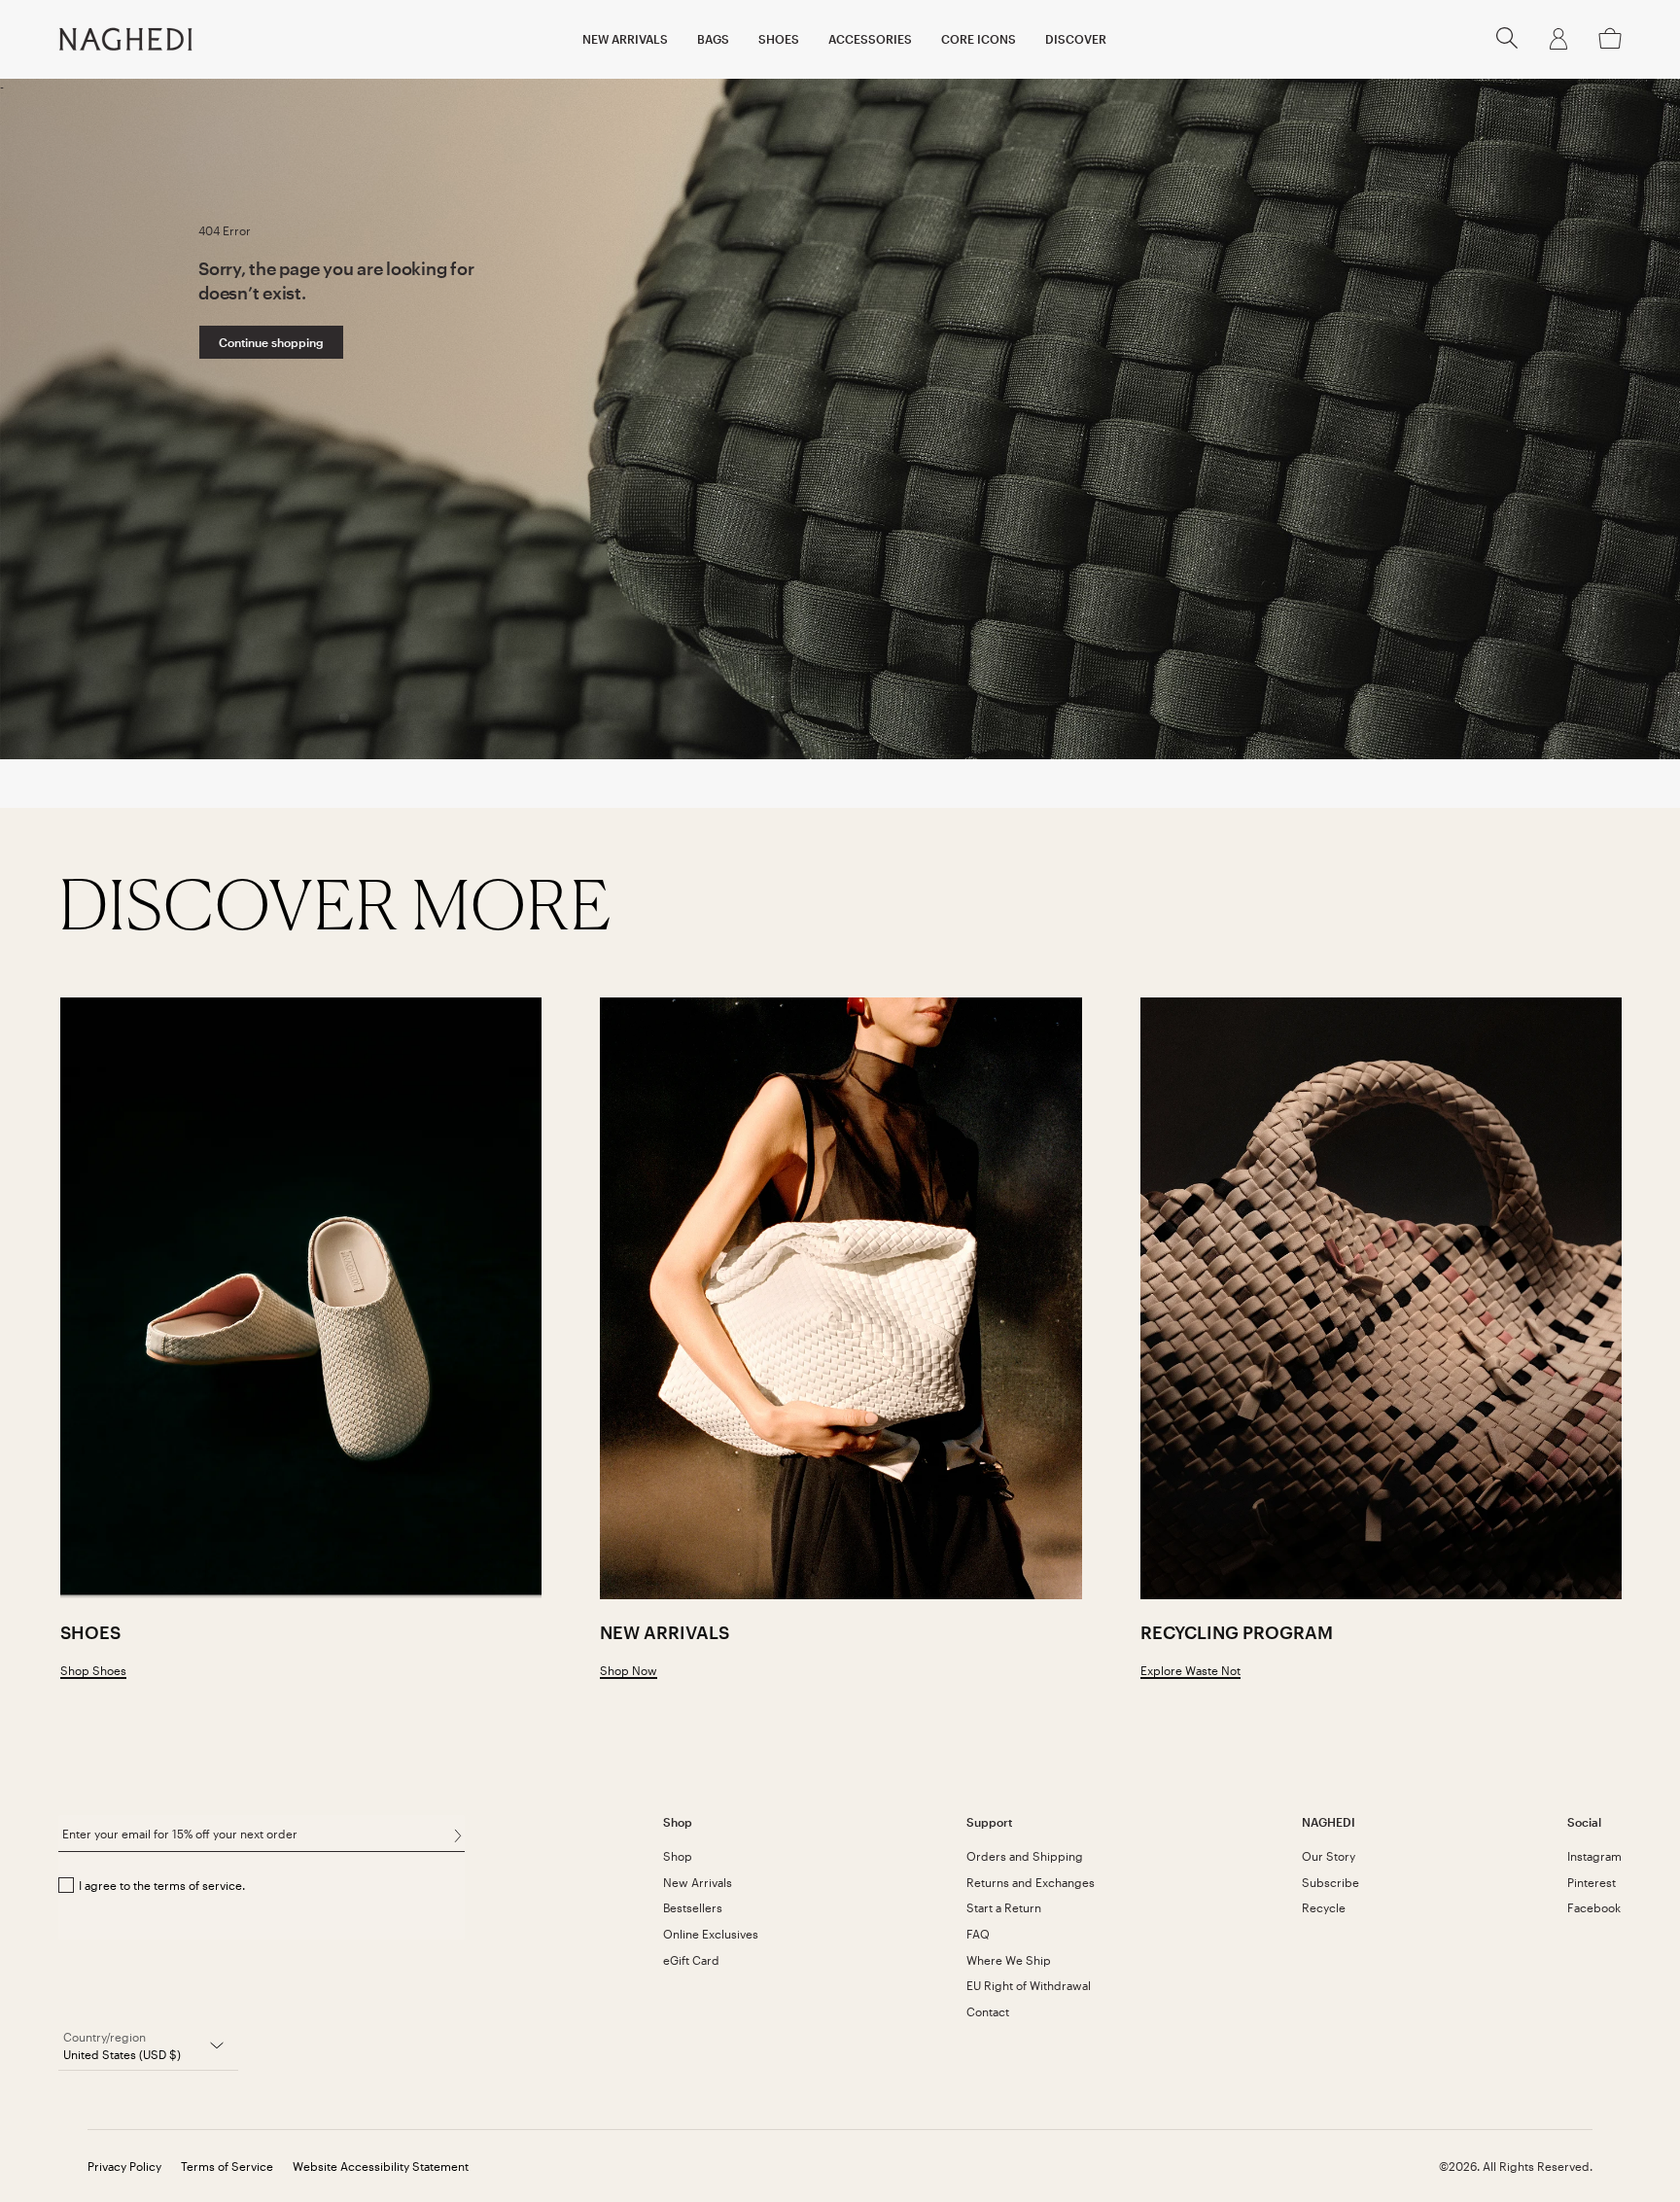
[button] (1507, 44)
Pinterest (1592, 1882)
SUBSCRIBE (457, 1835)
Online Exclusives (711, 1934)
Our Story (1329, 1856)
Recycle (1324, 1907)
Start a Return (1004, 1907)
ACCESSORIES (870, 39)
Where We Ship (1009, 1960)
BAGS (713, 39)
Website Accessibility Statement (381, 2166)
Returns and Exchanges (1031, 1882)
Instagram (1594, 1856)
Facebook (1594, 1907)
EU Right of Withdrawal (1029, 1985)
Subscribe (1330, 1882)
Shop (678, 1856)
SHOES (779, 39)
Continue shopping (271, 342)
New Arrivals (698, 1882)
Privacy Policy (124, 2166)
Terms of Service (227, 2166)
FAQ (978, 1934)
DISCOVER (1076, 39)
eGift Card (691, 1960)
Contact (988, 2011)
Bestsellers (693, 1907)
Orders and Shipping (1025, 1856)
